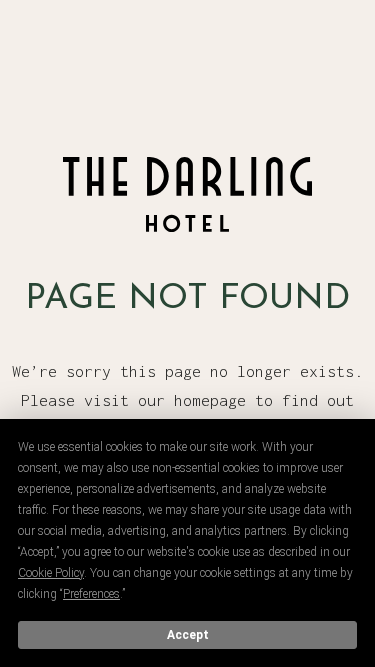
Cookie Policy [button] (51, 573)
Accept (188, 635)
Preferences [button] (91, 594)
